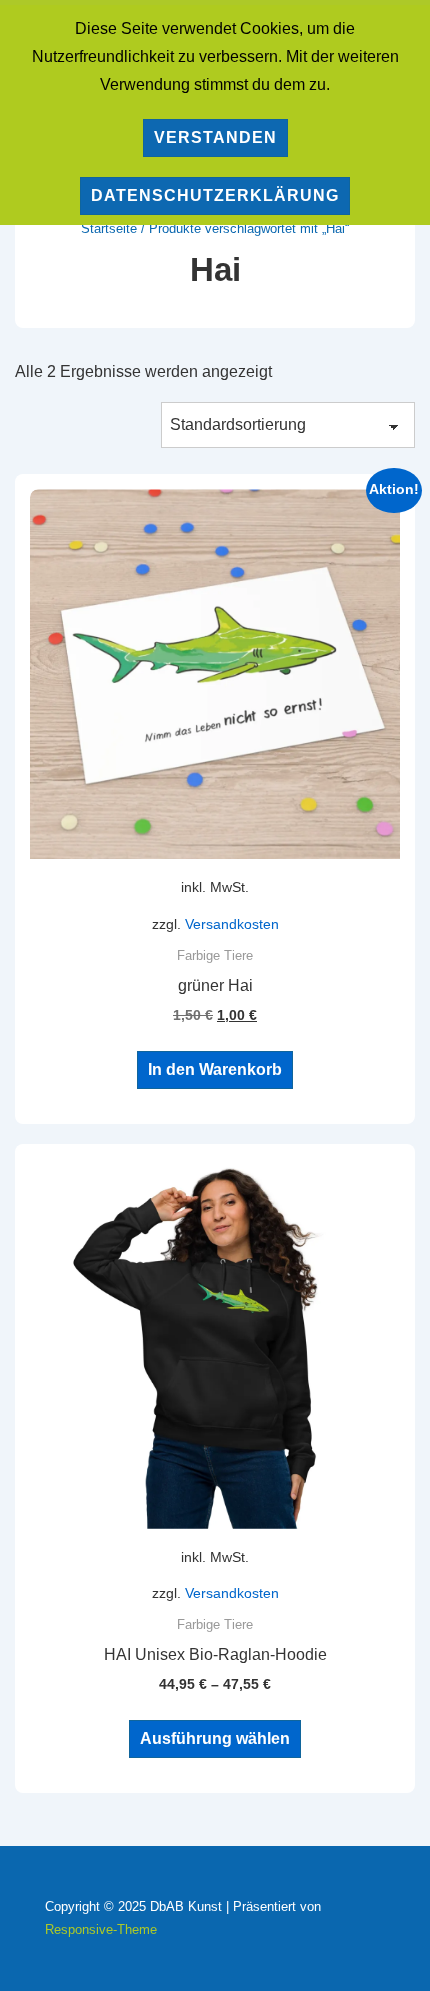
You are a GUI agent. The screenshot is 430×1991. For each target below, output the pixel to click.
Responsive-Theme (101, 1929)
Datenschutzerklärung (215, 195)
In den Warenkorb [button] (215, 1069)
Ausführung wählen (215, 1738)
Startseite (109, 228)
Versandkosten (232, 924)
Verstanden (215, 137)
